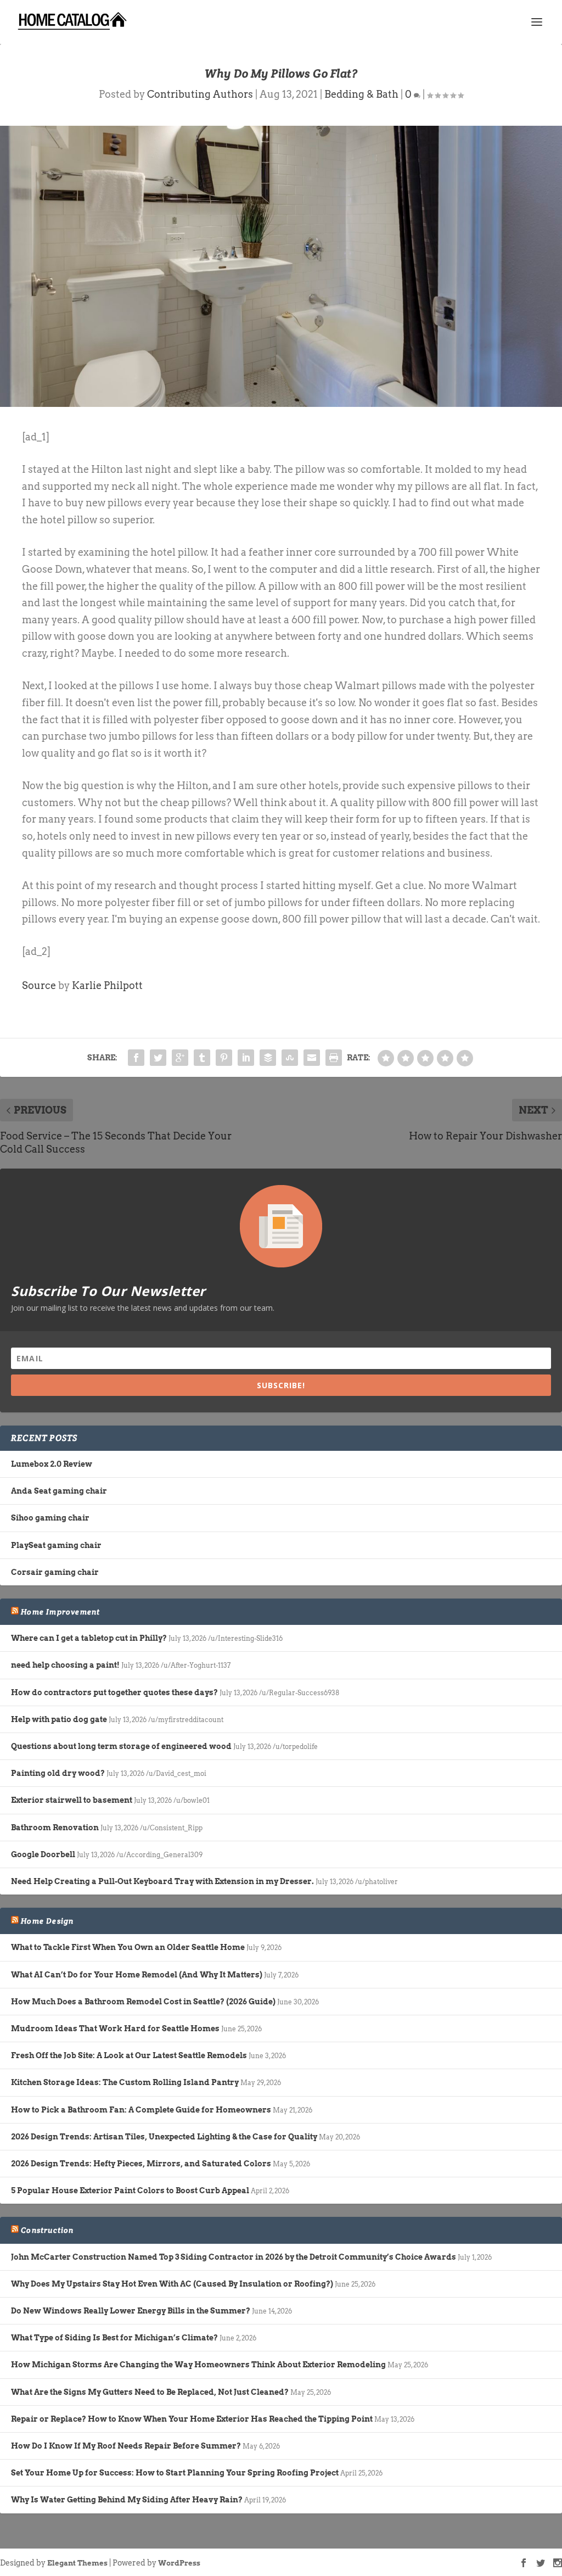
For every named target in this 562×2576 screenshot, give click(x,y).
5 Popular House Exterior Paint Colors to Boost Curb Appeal (130, 2191)
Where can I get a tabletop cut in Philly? (89, 1638)
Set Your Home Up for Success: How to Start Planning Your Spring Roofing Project (175, 2473)
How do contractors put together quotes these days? (114, 1692)
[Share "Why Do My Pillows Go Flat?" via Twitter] (158, 1058)
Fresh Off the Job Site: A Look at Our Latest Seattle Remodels (129, 2055)
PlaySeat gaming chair (56, 1545)
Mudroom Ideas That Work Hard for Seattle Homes (115, 2029)
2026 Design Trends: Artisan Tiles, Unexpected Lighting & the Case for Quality (164, 2137)
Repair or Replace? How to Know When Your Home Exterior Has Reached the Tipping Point (192, 2419)
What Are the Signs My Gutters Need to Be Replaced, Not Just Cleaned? (150, 2392)
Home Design (47, 1921)
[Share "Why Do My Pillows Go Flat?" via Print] (334, 1058)
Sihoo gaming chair (50, 1518)
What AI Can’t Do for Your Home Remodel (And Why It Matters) (137, 1975)
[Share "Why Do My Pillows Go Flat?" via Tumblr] (202, 1058)
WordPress (179, 2563)
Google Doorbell (43, 1854)
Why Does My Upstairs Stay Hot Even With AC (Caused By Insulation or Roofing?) (172, 2284)
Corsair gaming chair (55, 1572)
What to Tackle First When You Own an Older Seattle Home (128, 1947)
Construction (47, 2230)
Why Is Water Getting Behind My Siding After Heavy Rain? (127, 2500)
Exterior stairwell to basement (72, 1800)
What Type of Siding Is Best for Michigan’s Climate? (114, 2338)
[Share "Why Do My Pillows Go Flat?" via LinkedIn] (246, 1058)
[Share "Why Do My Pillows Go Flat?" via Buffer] (268, 1058)
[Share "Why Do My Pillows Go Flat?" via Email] (312, 1058)
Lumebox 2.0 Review (52, 1464)
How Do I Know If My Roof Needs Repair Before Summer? (126, 2446)
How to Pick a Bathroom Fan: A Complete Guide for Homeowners (141, 2110)
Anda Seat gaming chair (59, 1491)
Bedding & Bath (361, 94)
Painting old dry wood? (58, 1773)
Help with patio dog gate (59, 1719)
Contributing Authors (200, 94)
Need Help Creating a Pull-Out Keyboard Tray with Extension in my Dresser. (162, 1881)
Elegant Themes (77, 2563)
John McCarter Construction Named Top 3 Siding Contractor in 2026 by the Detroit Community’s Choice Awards (234, 2257)
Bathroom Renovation (55, 1828)
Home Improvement (60, 1612)
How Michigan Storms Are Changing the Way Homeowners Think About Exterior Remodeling (198, 2365)
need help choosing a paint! (65, 1665)
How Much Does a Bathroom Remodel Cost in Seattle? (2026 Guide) (143, 2002)
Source (39, 985)
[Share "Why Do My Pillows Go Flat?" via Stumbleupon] (290, 1058)
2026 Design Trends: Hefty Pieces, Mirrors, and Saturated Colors (141, 2164)
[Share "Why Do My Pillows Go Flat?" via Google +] (180, 1058)
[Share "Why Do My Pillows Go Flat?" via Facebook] (136, 1058)
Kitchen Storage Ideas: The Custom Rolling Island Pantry (125, 2082)
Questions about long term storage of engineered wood (121, 1746)
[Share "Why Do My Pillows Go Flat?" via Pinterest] (224, 1058)
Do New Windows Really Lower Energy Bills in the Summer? (131, 2311)
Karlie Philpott (107, 985)
